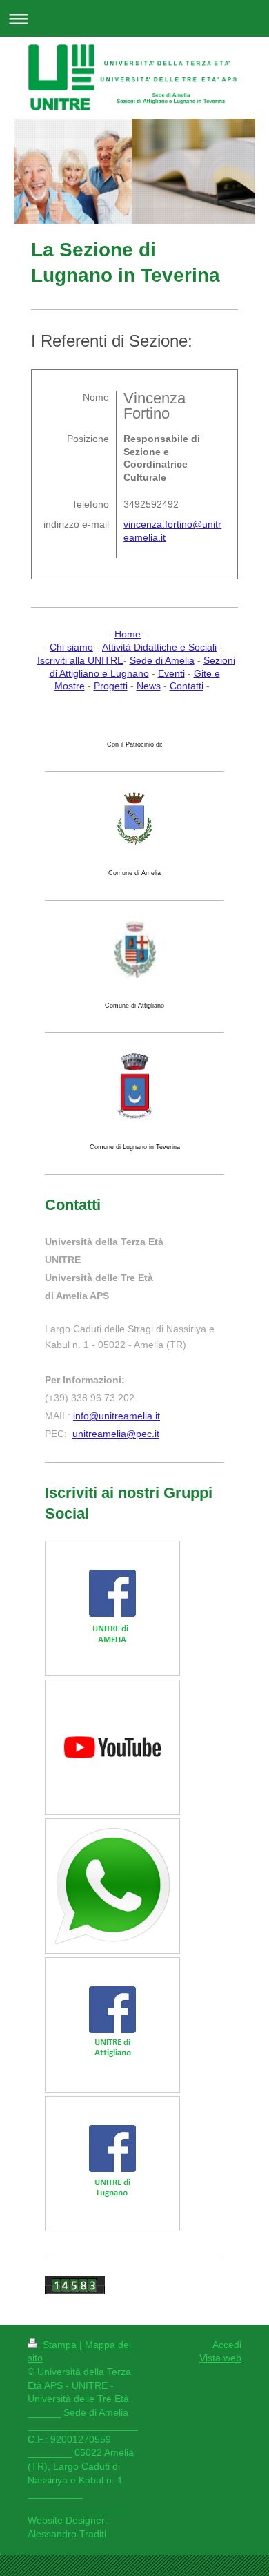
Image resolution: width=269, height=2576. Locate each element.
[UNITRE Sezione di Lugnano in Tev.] (112, 2163)
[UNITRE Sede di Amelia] (112, 1608)
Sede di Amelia (162, 660)
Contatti (187, 686)
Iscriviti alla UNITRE (80, 660)
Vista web (220, 2358)
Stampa (60, 2345)
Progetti (111, 686)
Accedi (227, 2345)
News (149, 686)
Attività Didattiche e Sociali (159, 647)
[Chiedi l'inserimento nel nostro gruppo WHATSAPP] (112, 1886)
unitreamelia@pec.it (116, 1434)
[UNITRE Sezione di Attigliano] (112, 2025)
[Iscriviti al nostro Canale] (112, 1747)
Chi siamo (71, 647)
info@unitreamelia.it (117, 1416)
